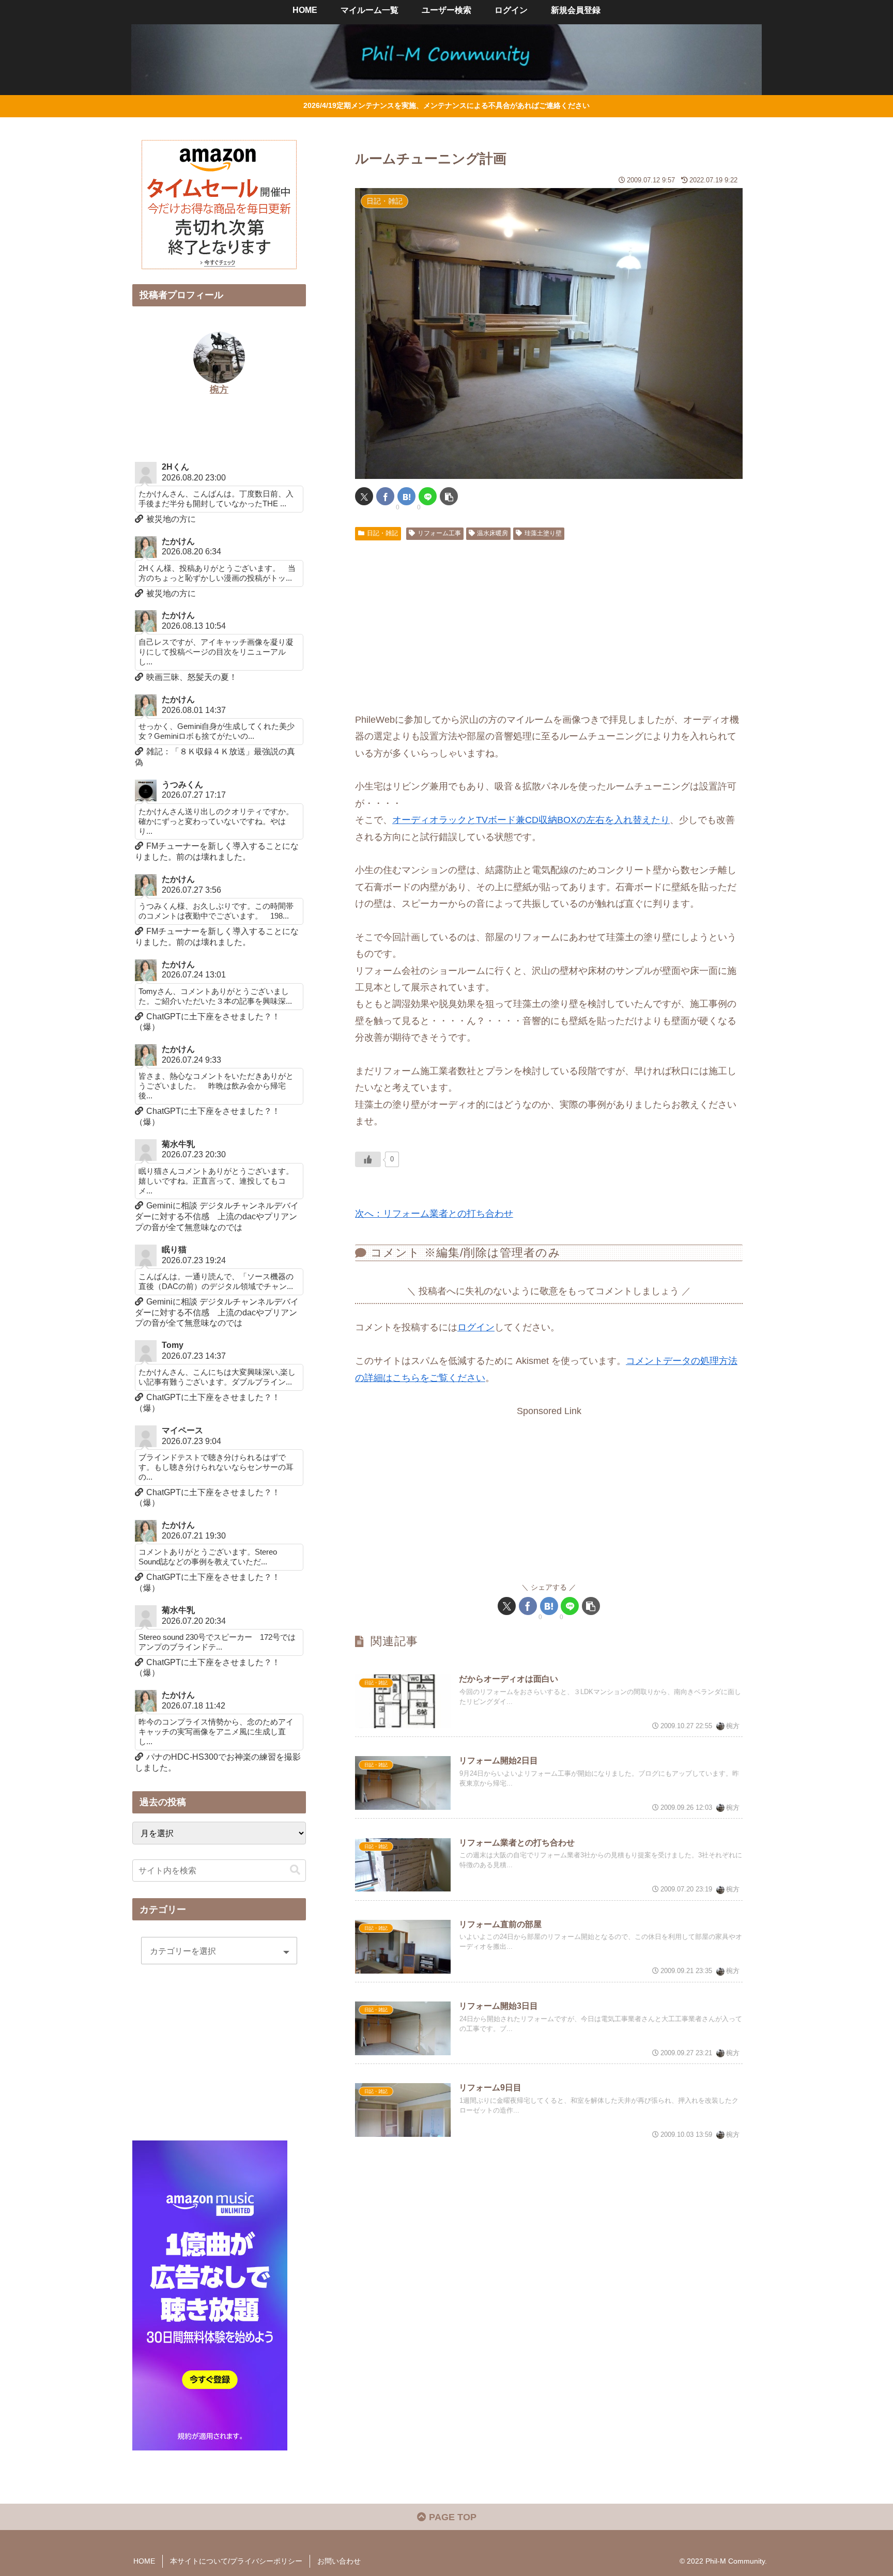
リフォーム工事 (439, 533)
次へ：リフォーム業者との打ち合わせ (434, 1214)
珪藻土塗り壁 (543, 533)
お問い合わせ (339, 2561)
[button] (449, 496)
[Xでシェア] (364, 496)
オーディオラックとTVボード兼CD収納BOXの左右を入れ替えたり (531, 820)
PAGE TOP (451, 2517)
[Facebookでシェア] (385, 496)
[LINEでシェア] (428, 496)
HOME (144, 2561)
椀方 (219, 390)
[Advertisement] (549, 622)
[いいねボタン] (368, 1159)
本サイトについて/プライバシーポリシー (236, 2561)
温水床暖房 (492, 533)
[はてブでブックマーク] (406, 496)
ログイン (476, 1327)
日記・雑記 (382, 533)
